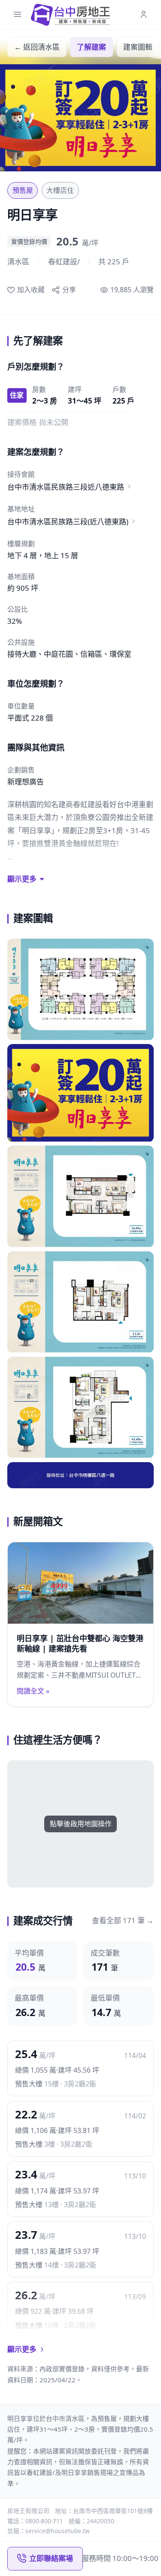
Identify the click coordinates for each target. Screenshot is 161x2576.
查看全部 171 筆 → (123, 1920)
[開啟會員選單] (144, 15)
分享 (69, 290)
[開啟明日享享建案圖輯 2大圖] (80, 1093)
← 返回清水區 (37, 47)
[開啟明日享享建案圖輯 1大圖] (80, 990)
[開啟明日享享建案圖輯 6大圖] (80, 1475)
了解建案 (91, 47)
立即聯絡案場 (51, 2558)
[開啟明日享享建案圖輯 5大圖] (80, 1408)
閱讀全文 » (33, 1691)
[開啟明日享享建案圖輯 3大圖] (80, 1197)
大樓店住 (60, 190)
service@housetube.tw (58, 2531)
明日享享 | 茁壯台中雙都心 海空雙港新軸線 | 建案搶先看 (80, 1644)
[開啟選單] (17, 15)
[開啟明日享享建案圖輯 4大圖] (80, 1302)
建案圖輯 (138, 47)
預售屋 (23, 190)
